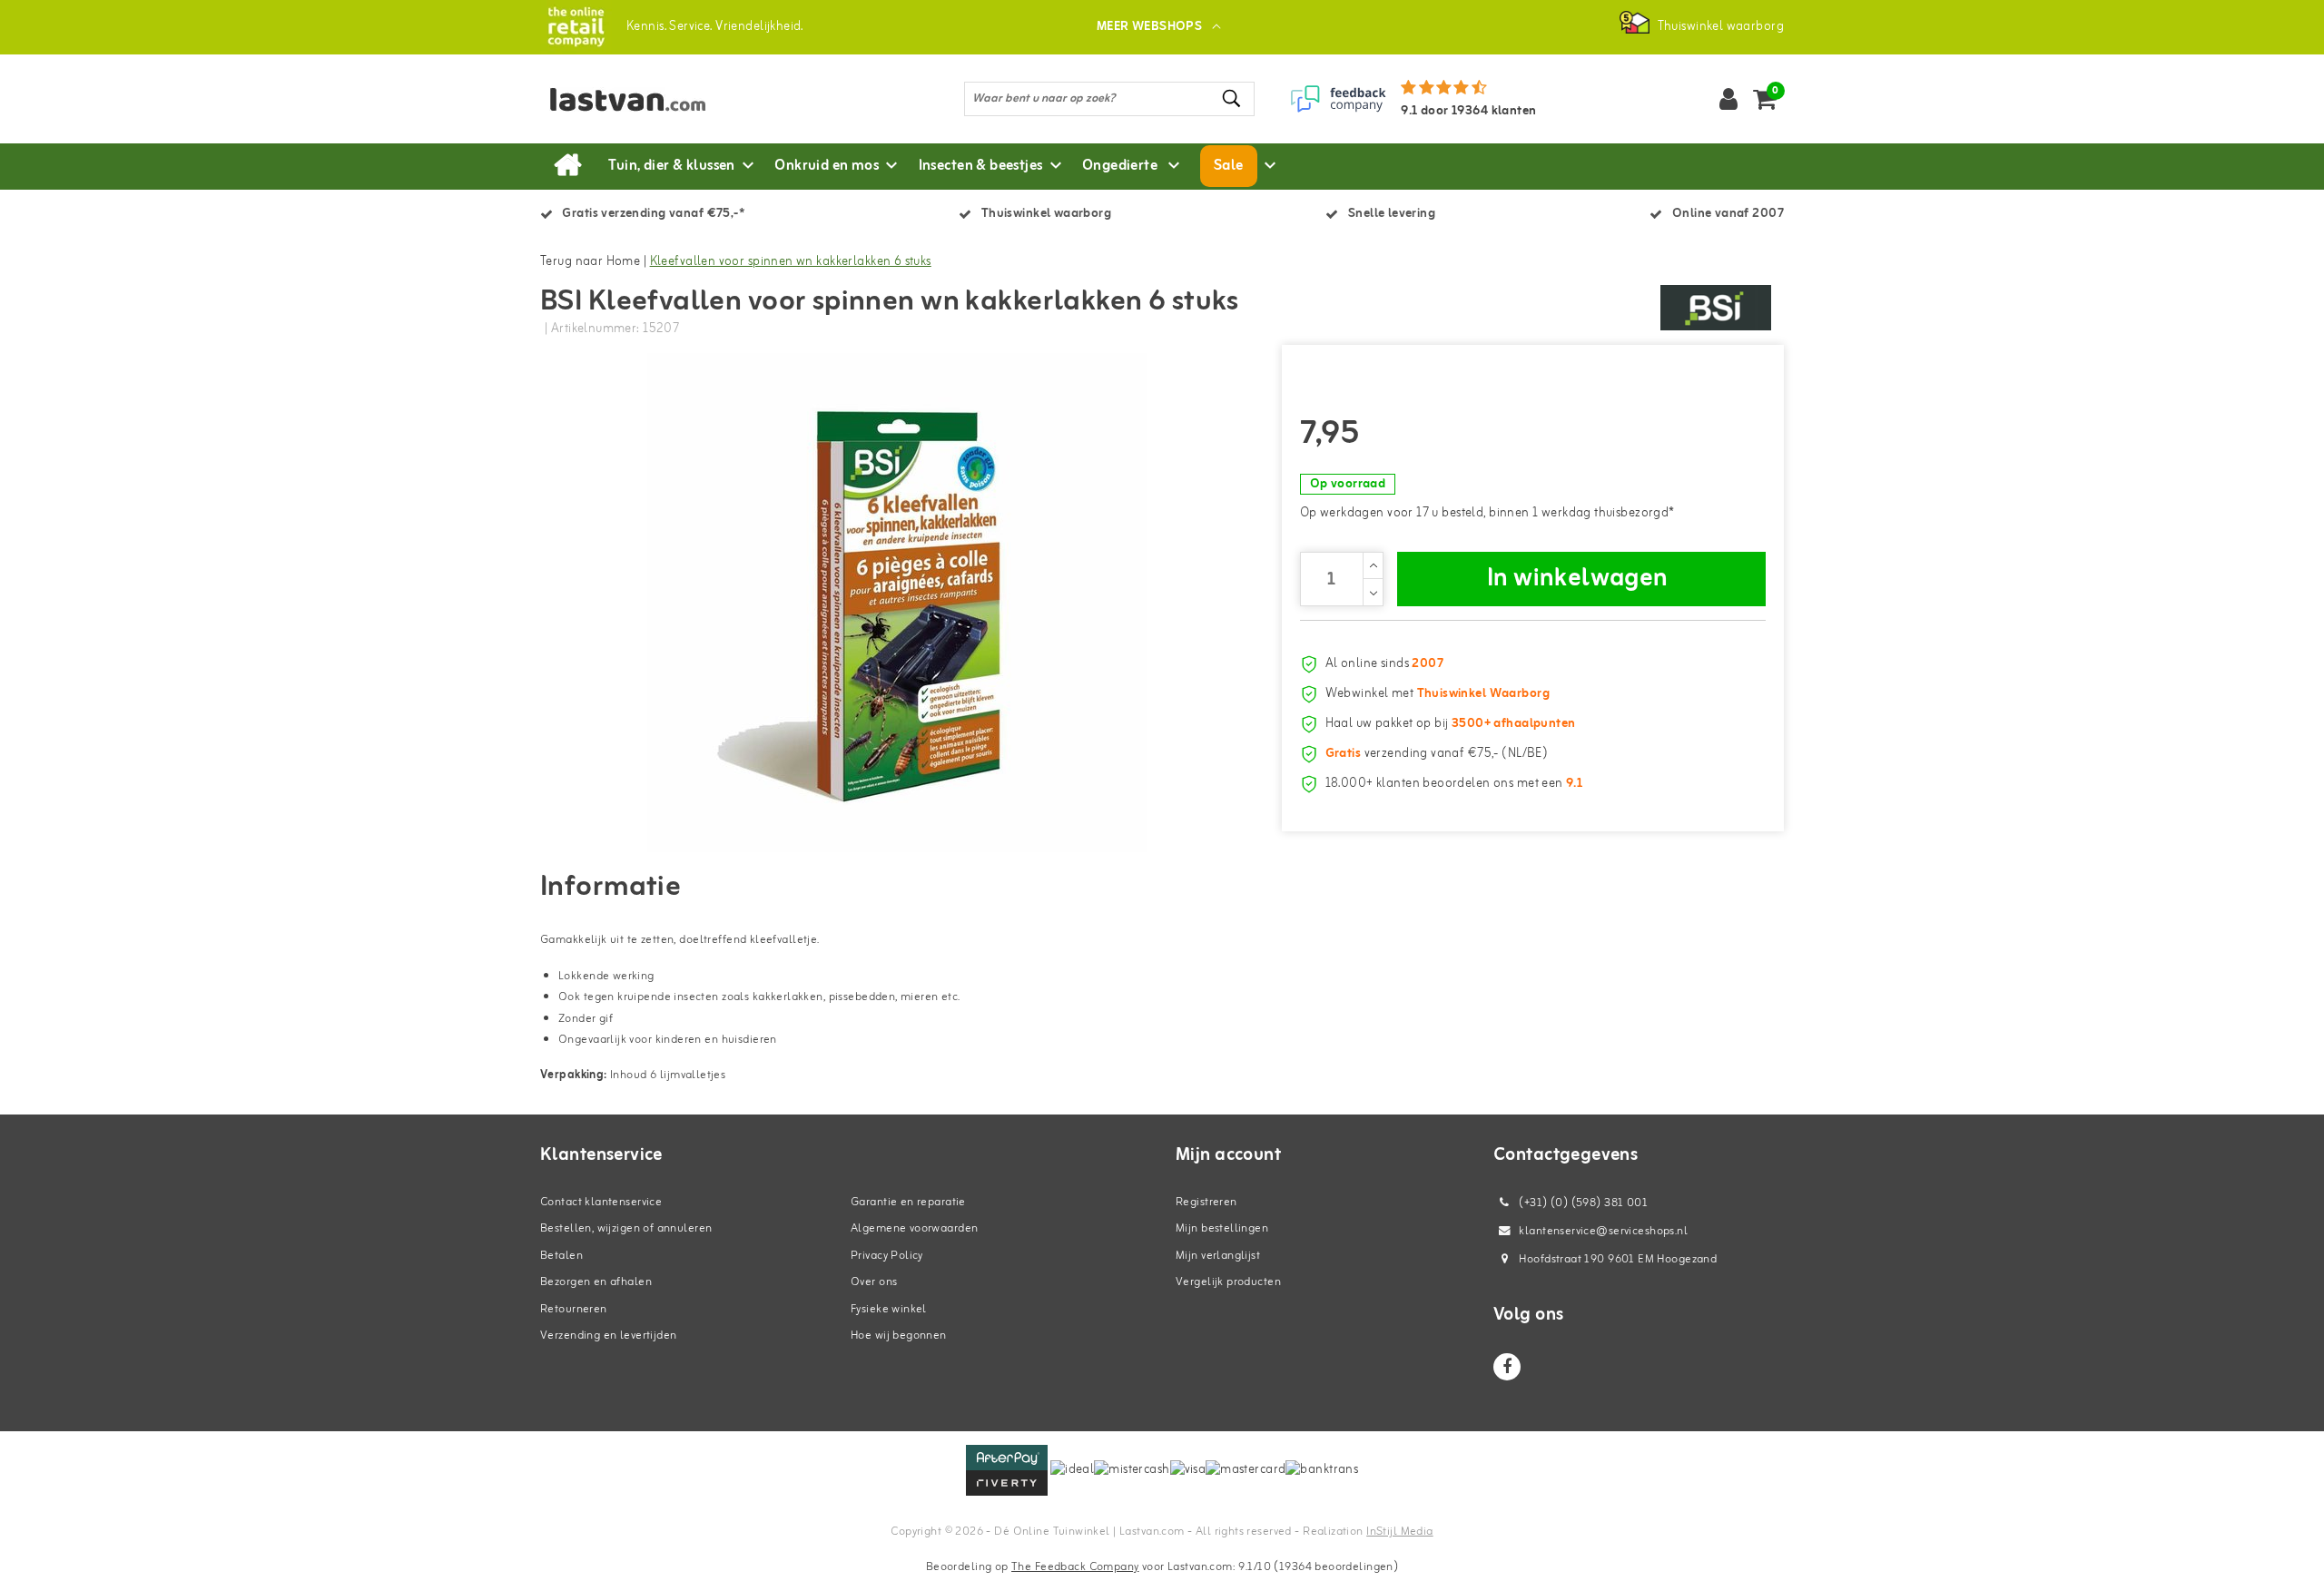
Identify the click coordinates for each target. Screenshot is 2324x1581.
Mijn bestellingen (1222, 1228)
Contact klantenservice (601, 1202)
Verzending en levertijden (609, 1336)
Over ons (874, 1282)
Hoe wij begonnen (899, 1336)
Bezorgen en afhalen (596, 1282)
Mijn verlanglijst (1218, 1256)
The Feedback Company (1075, 1567)
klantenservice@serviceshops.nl (1603, 1231)
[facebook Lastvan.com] (1507, 1367)
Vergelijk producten (1228, 1282)
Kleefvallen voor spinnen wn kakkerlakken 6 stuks (791, 262)
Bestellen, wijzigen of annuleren (626, 1228)
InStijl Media (1399, 1532)
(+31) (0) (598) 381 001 (1582, 1203)
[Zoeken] (1233, 98)
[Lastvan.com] (576, 27)
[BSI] (1716, 308)
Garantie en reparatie (908, 1202)
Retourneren (574, 1309)
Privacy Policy (887, 1256)
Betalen (561, 1256)
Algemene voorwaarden (914, 1228)
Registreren (1206, 1202)
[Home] (567, 166)
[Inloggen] (1728, 99)
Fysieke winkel (889, 1309)
